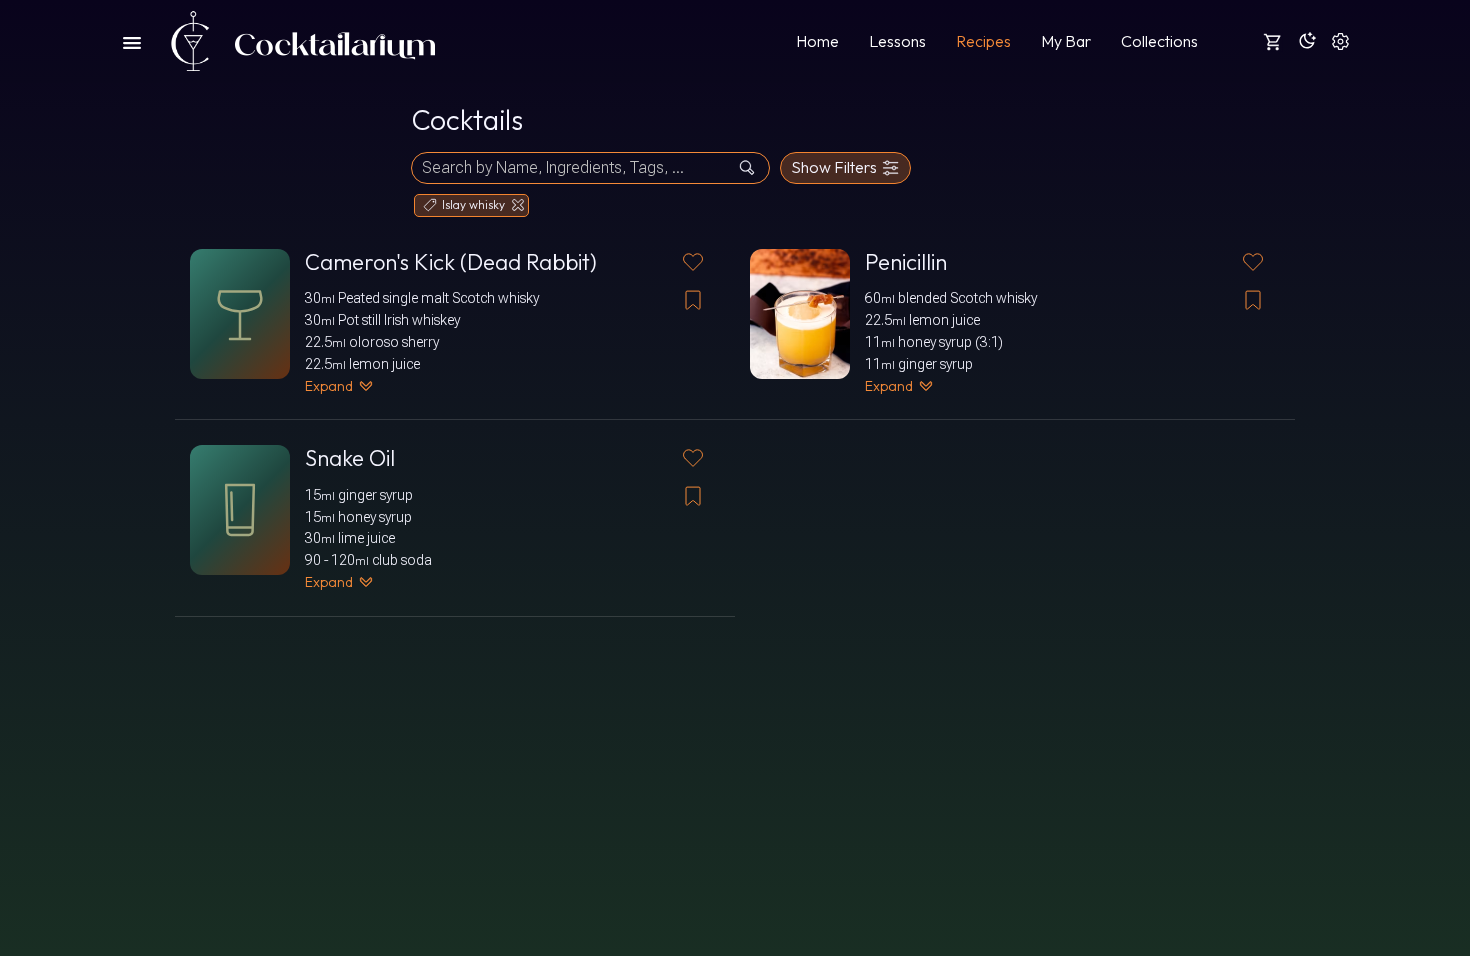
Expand (329, 386)
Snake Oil (350, 458)
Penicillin (906, 262)
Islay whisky (473, 204)
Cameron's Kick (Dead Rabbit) (451, 262)
